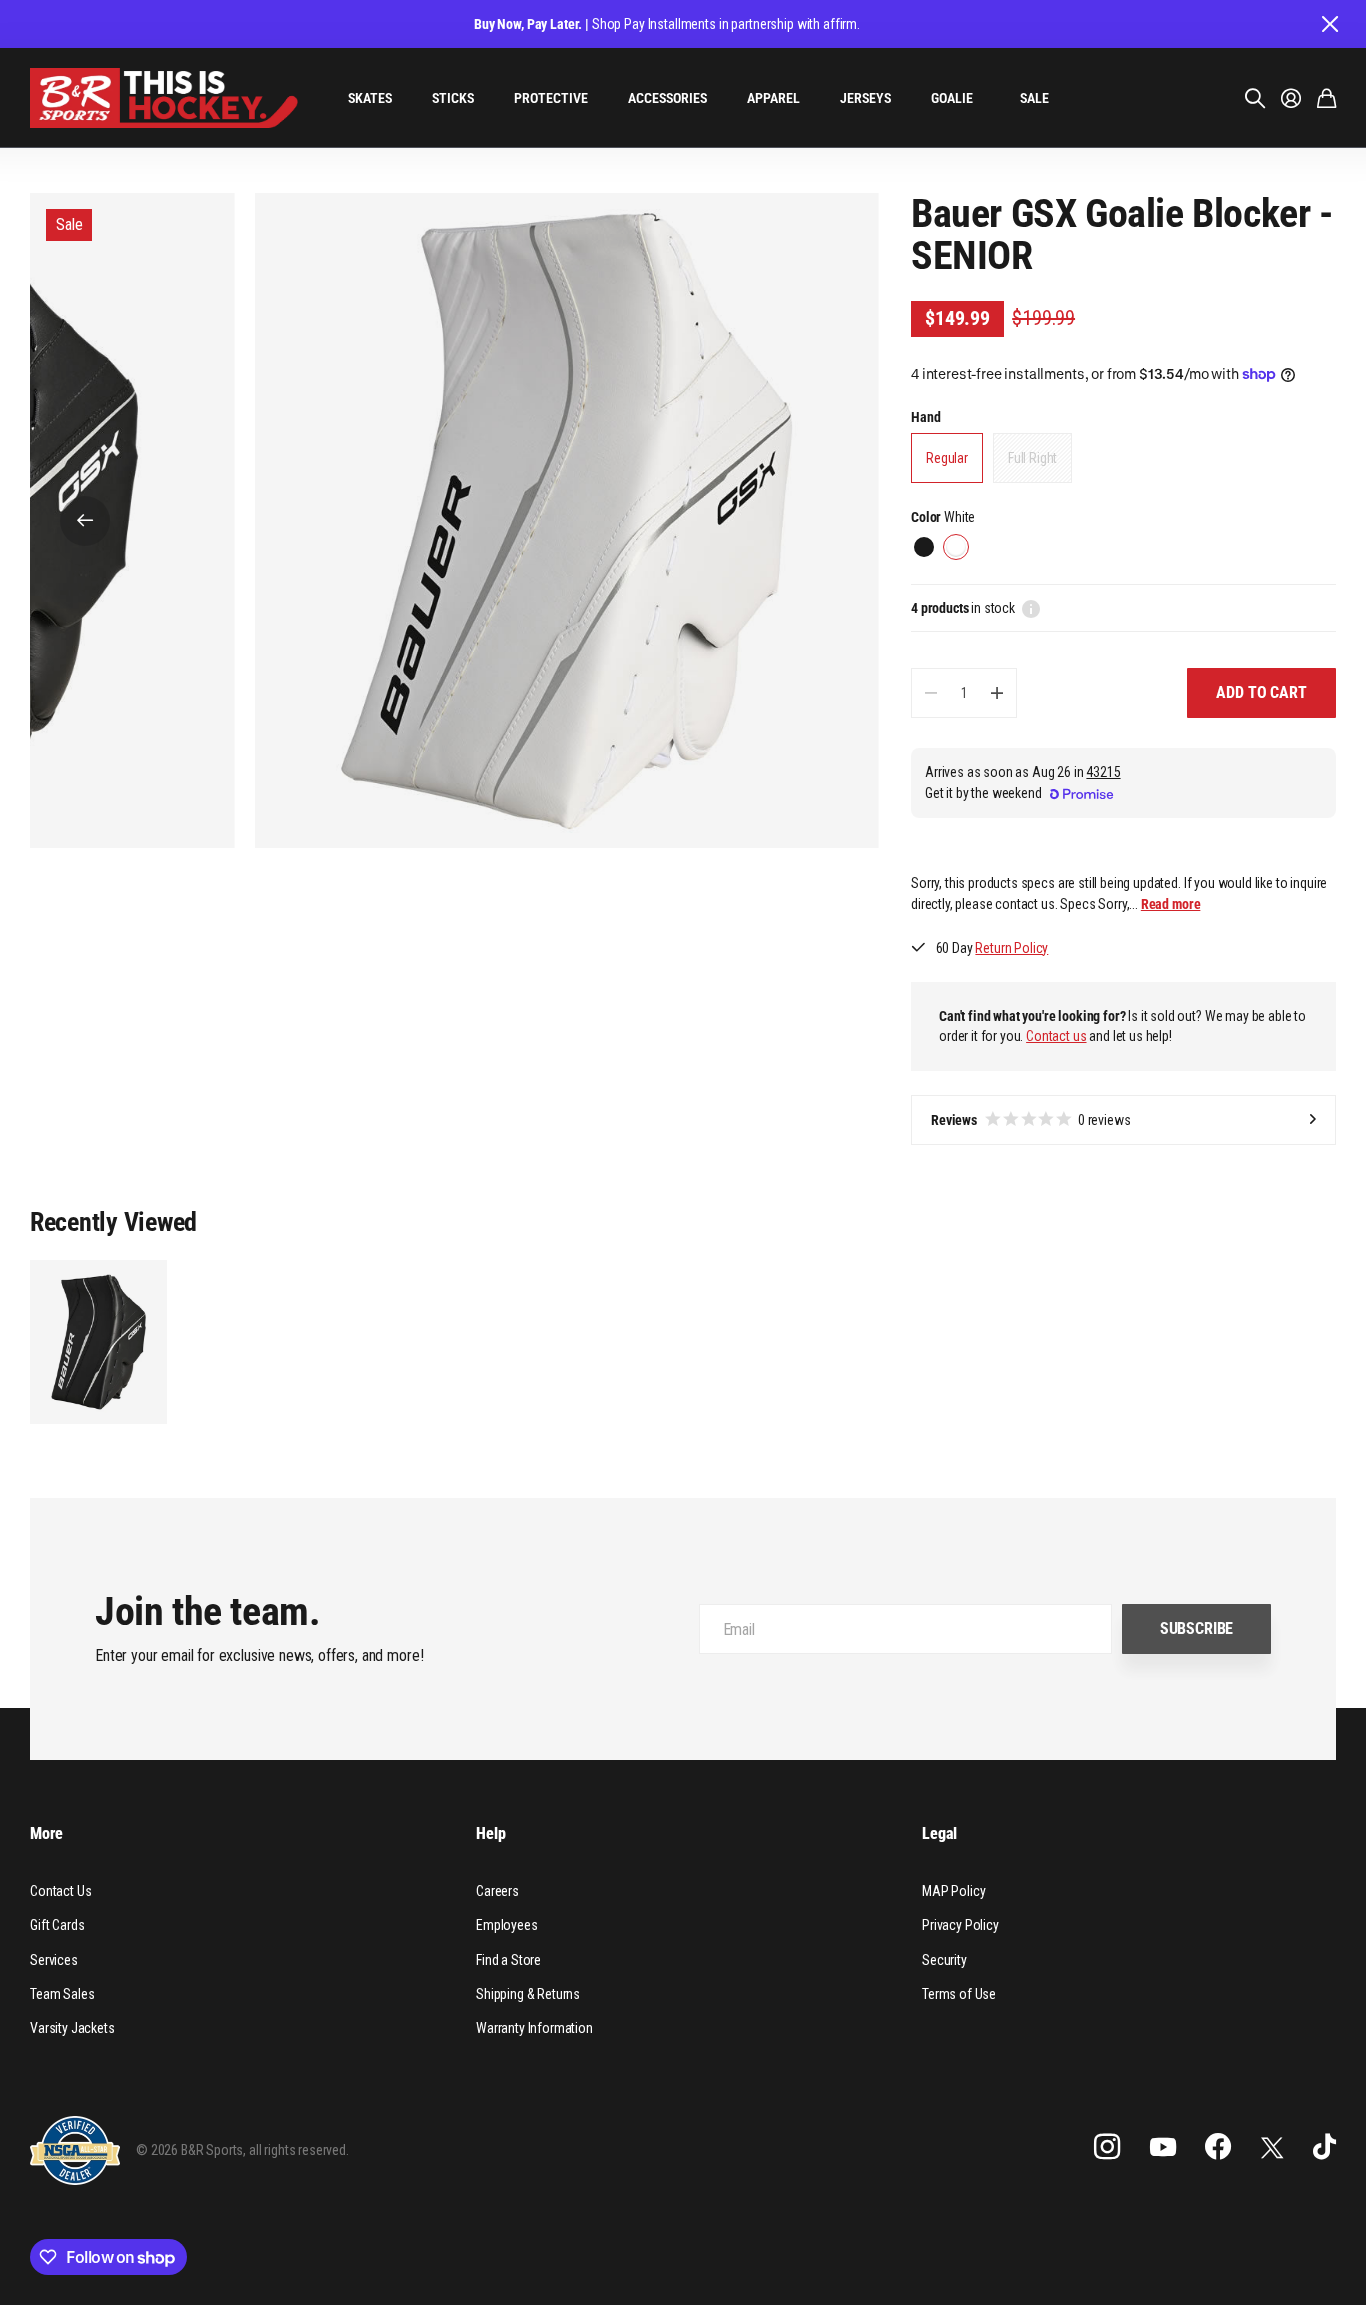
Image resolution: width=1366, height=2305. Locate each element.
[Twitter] (1272, 2147)
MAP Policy (953, 1891)
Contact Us (60, 1891)
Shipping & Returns (528, 1994)
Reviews (1031, 1120)
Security (944, 1960)
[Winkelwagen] (1326, 98)
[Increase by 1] (996, 693)
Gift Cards (57, 1925)
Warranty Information (534, 2028)
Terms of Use (959, 1994)
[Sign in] (1291, 98)
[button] (85, 520)
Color (943, 517)
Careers (497, 1891)
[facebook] (1218, 2147)
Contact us (1056, 1036)
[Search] (1255, 98)
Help (490, 1833)
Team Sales (62, 1994)
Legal (939, 1833)
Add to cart (1261, 692)
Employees (507, 1925)
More (46, 1833)
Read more (1171, 904)
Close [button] (1329, 24)
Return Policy (1011, 948)
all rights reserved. (299, 2150)
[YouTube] (1163, 2147)
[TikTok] (1324, 2147)
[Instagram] (1107, 2147)
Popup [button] (1031, 608)
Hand (925, 417)
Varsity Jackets (72, 2028)
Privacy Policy (960, 1925)
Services (54, 1960)
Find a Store (508, 1960)
